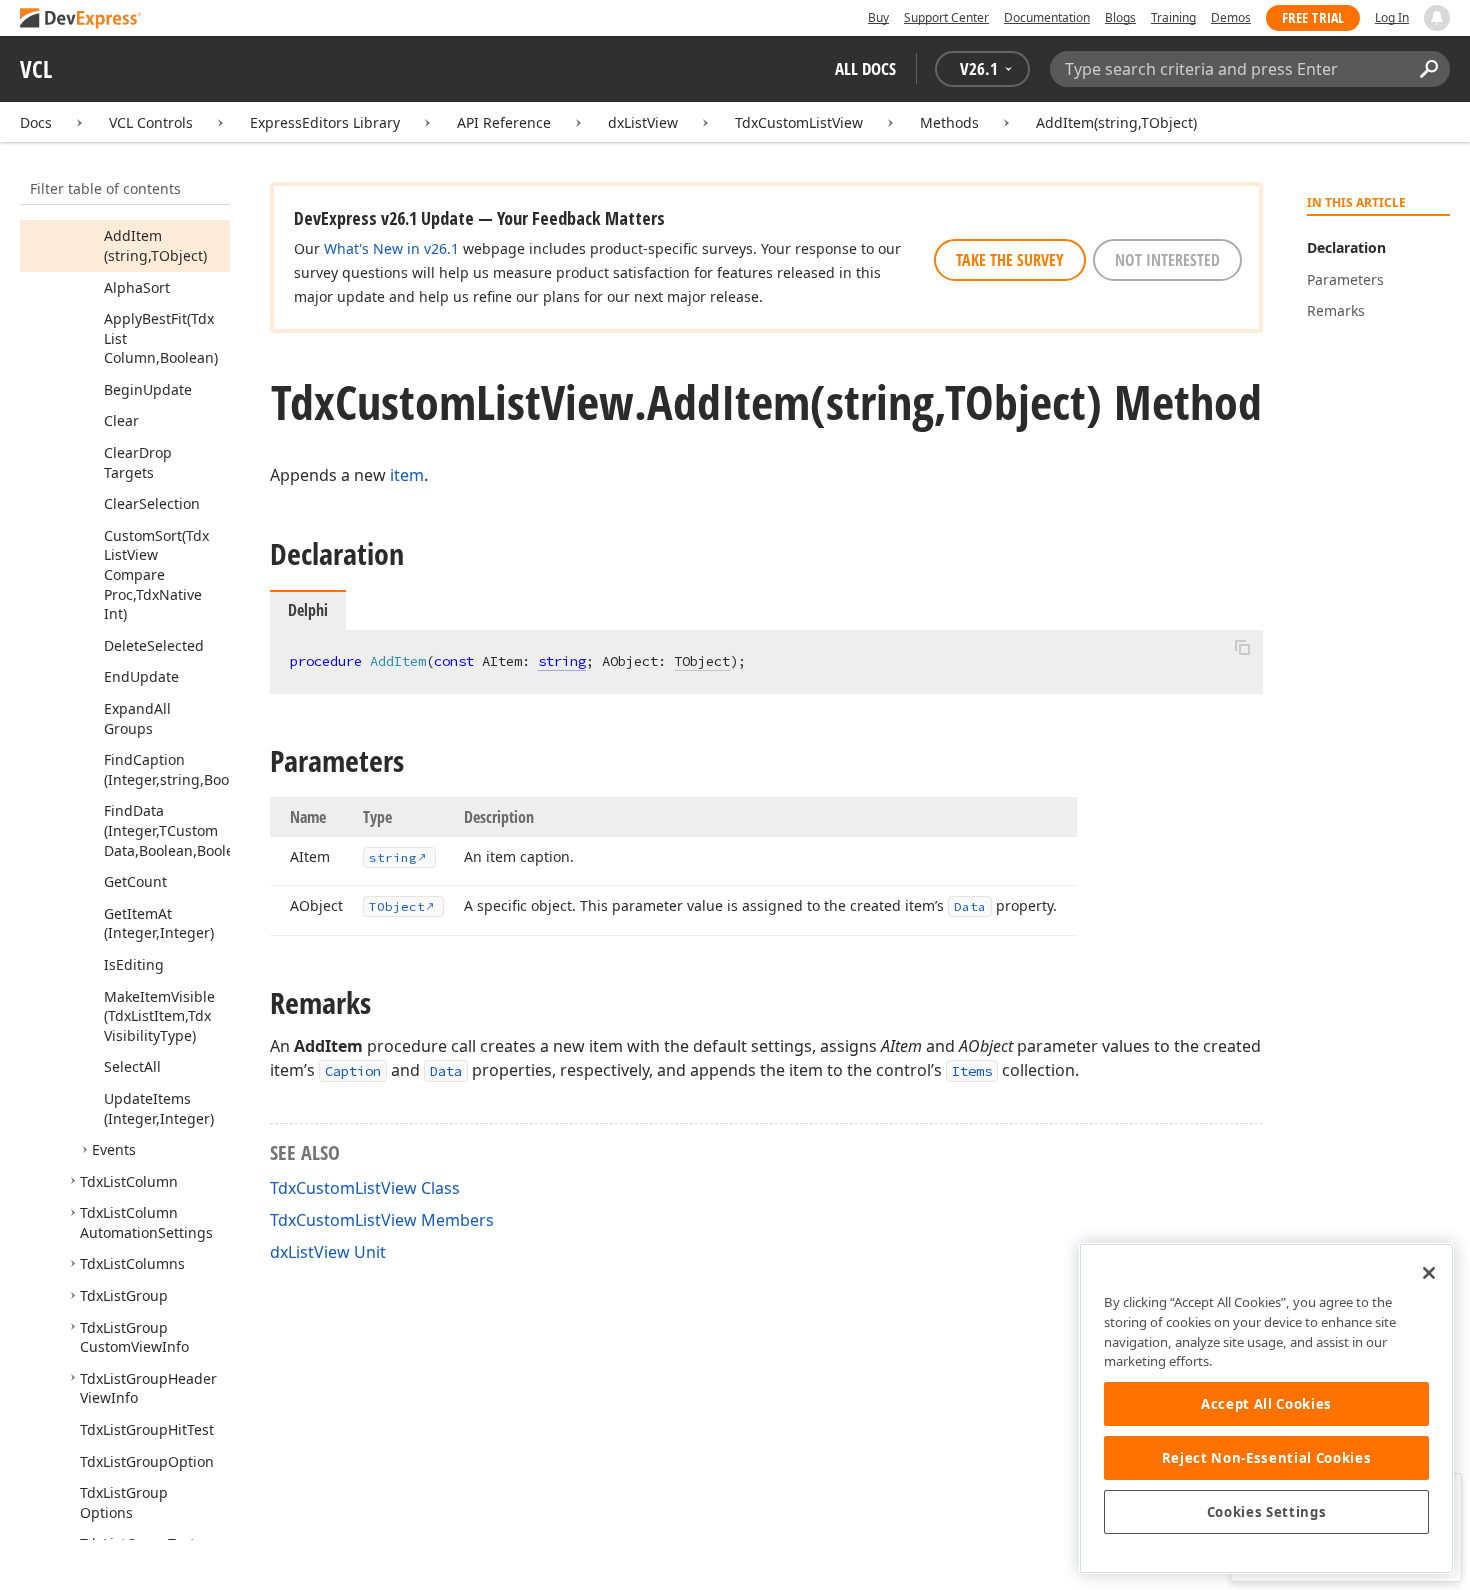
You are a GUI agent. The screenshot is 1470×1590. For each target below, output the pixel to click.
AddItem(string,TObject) (1116, 122)
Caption (353, 1071)
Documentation (1047, 17)
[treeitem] (155, 245)
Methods (949, 122)
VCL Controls (151, 122)
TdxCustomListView (799, 122)
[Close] (1429, 1273)
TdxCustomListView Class (365, 1188)
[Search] (1428, 69)
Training (1173, 17)
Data (446, 1071)
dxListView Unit (328, 1252)
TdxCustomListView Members (382, 1220)
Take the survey (1010, 260)
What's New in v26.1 (391, 248)
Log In (1392, 17)
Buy (878, 17)
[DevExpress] (81, 19)
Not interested (1167, 260)
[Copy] (1242, 647)
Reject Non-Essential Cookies (1266, 1458)
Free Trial (1313, 17)
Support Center (946, 17)
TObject (702, 661)
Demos (1231, 17)
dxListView (643, 122)
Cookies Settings (1267, 1512)
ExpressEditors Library (325, 122)
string (562, 661)
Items (972, 1071)
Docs (36, 122)
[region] (1266, 1408)
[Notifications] (1437, 18)
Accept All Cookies (1266, 1404)
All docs (865, 68)
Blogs (1120, 17)
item (407, 475)
